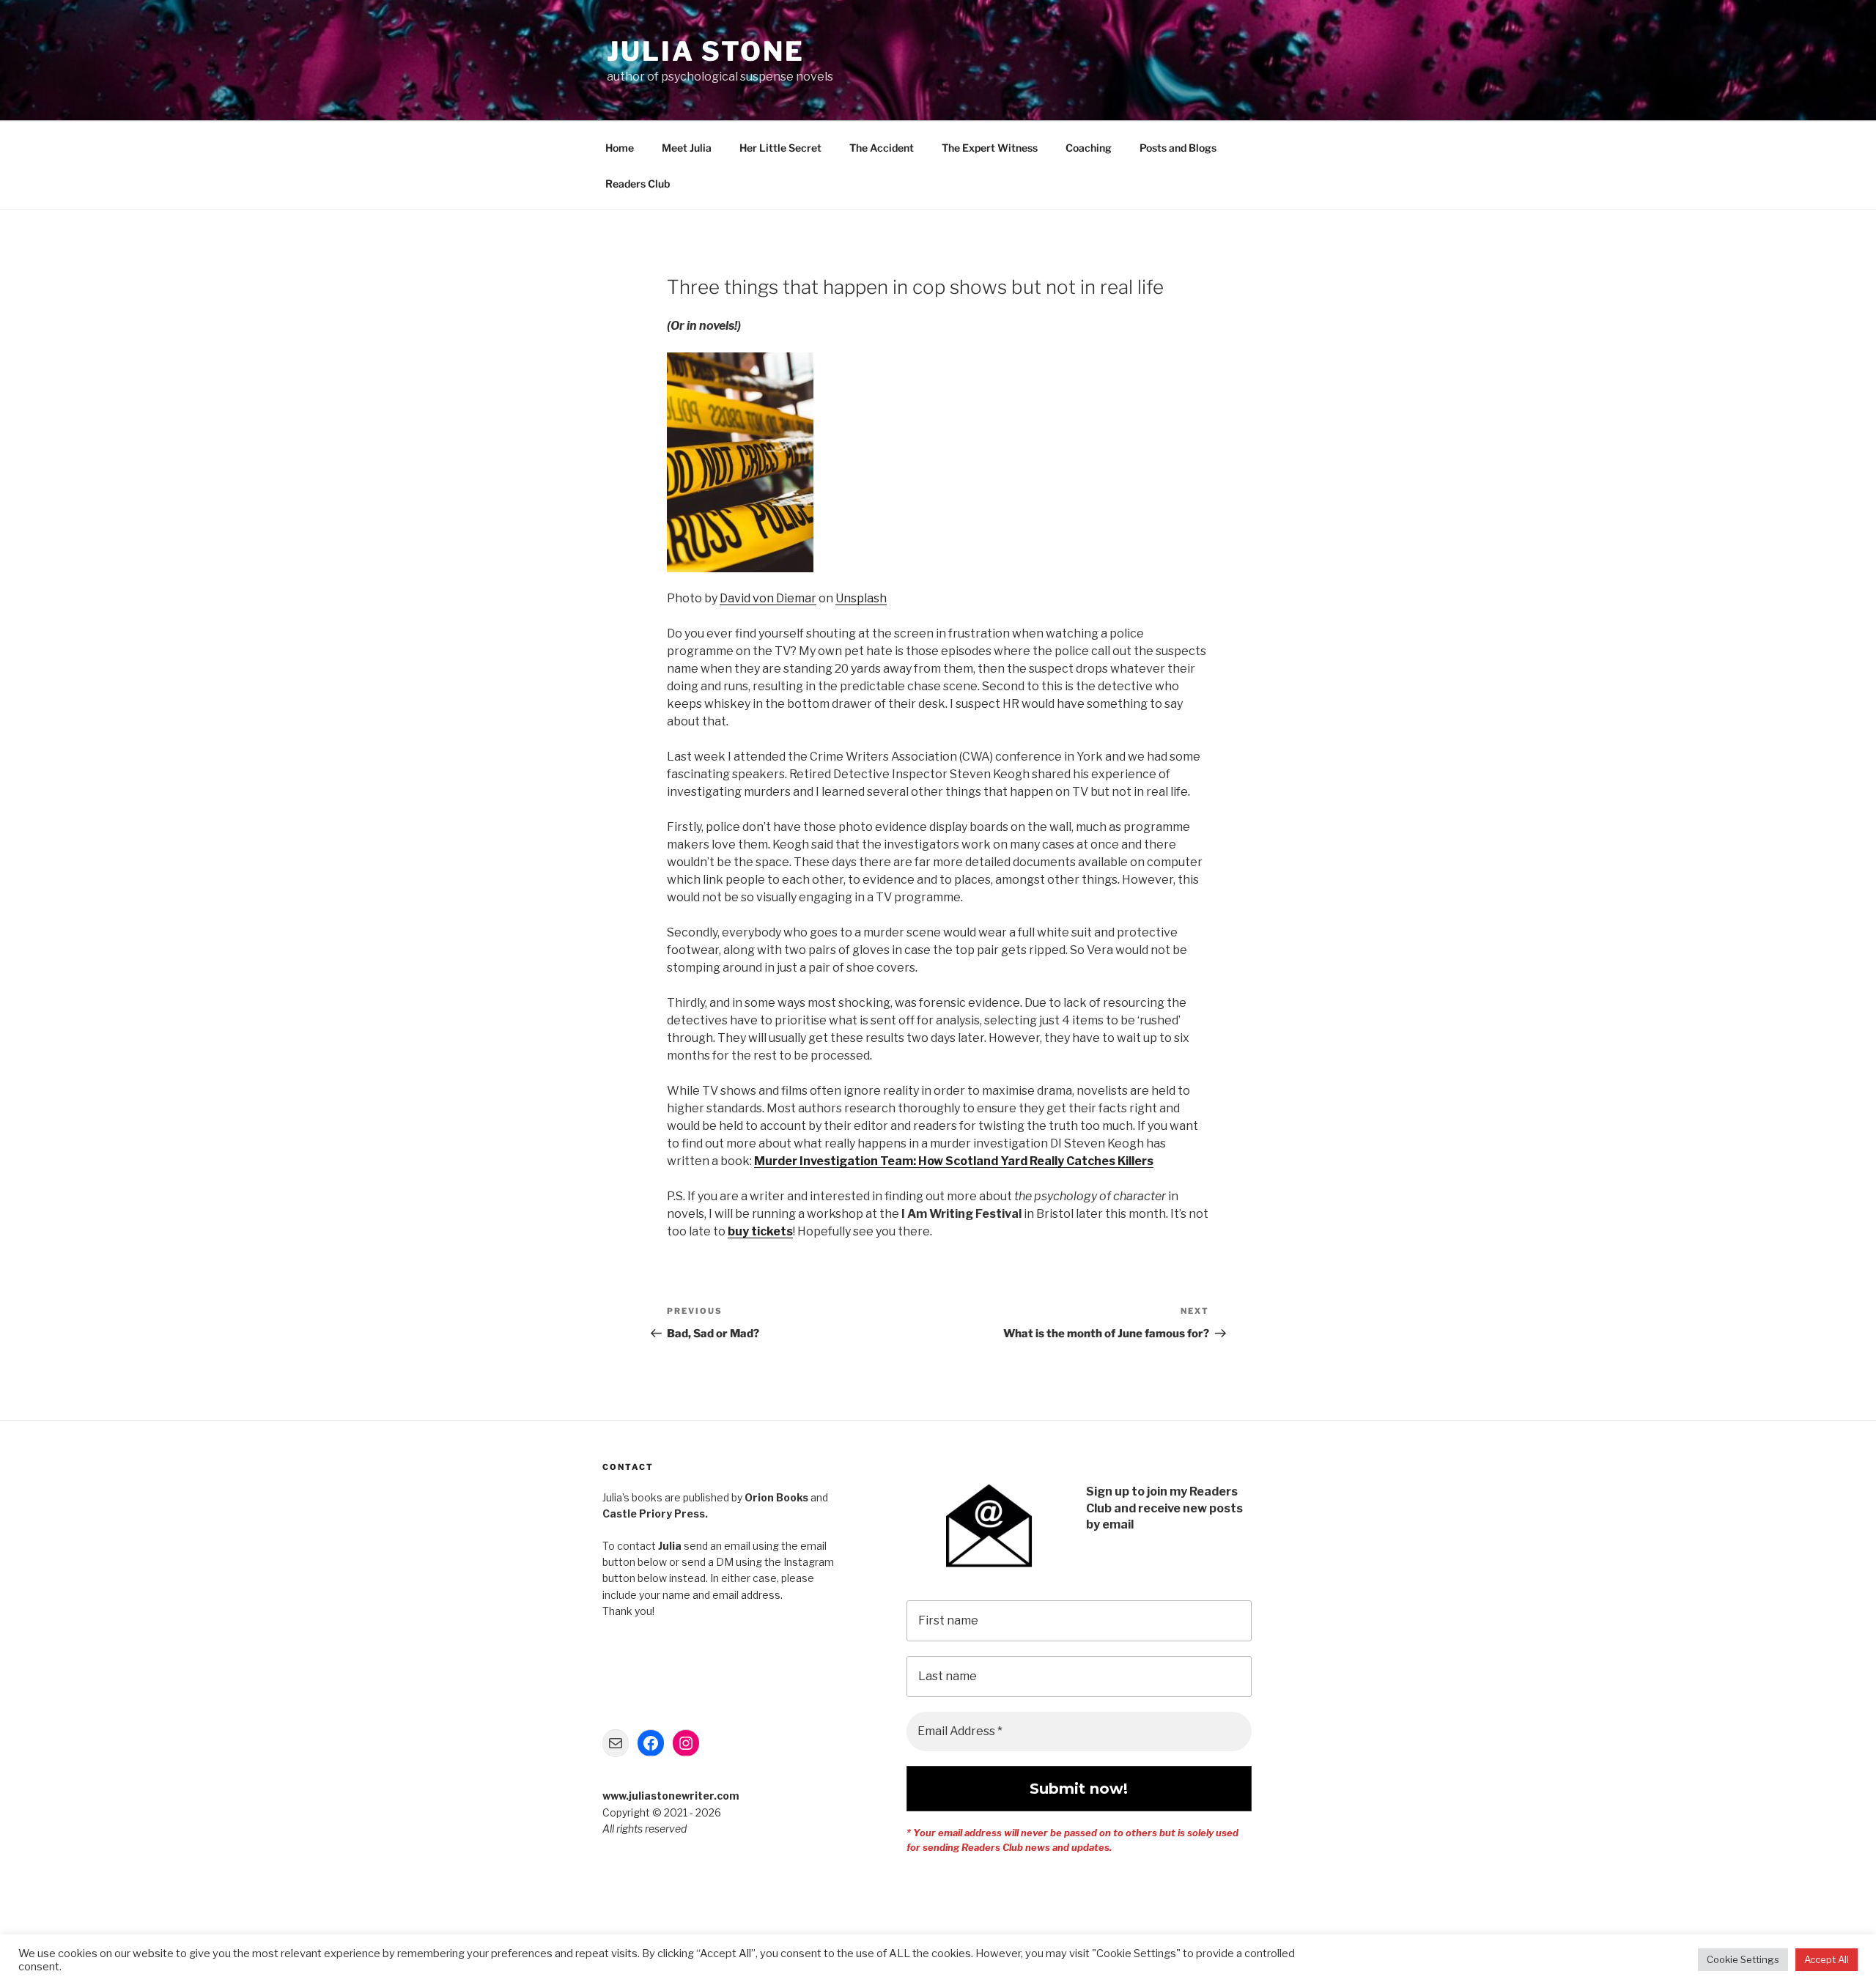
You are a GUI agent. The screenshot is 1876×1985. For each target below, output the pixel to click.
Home (620, 148)
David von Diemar (768, 598)
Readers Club (638, 184)
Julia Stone (706, 51)
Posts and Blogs (1178, 148)
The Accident (882, 148)
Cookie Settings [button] (1743, 1959)
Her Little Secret (780, 148)
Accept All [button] (1827, 1959)
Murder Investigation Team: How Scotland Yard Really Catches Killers (954, 1161)
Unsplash (861, 598)
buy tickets (760, 1231)
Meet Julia (687, 148)
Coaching (1089, 148)
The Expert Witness (990, 148)
